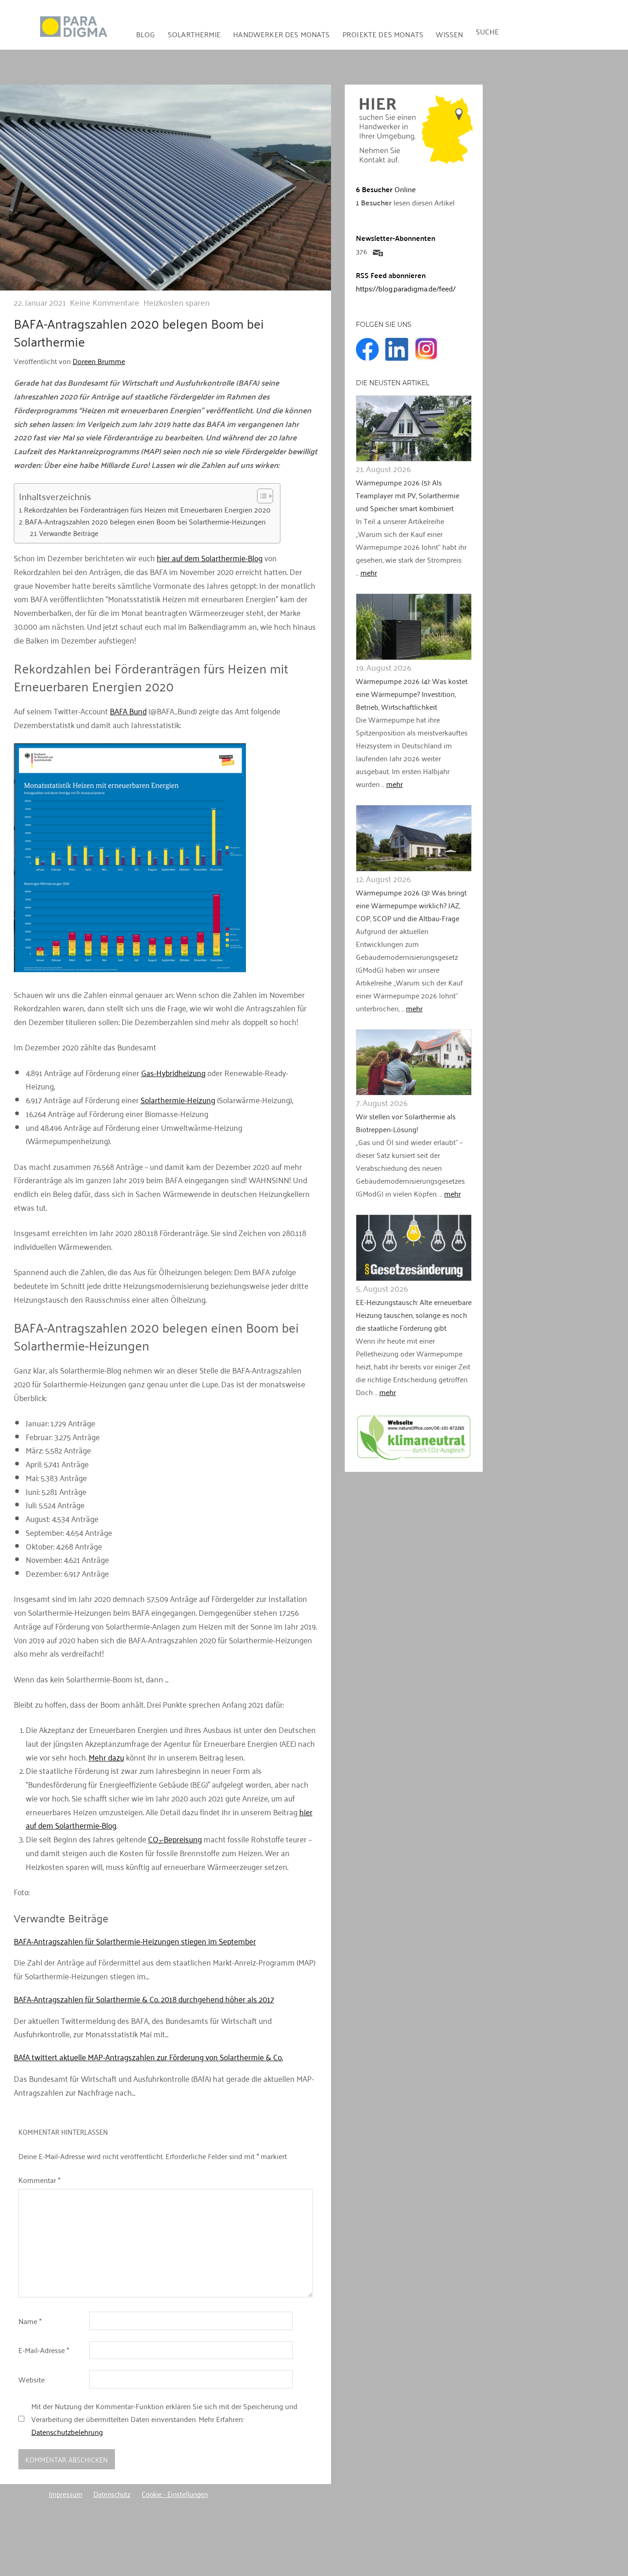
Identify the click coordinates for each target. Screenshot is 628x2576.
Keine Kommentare (105, 302)
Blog (146, 34)
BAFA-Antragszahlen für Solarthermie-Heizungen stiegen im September (135, 1941)
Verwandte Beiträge (69, 533)
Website (31, 2379)
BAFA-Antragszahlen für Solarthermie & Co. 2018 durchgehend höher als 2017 (144, 1999)
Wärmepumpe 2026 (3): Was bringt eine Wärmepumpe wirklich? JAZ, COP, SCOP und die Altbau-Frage (411, 905)
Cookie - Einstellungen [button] (175, 2494)
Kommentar (39, 2180)
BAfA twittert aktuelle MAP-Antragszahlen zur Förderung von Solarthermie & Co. (148, 2057)
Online (386, 189)
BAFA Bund (128, 711)
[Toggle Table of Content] (260, 496)
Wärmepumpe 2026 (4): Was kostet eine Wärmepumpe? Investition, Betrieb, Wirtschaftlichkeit (412, 694)
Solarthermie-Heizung (178, 1100)
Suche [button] (488, 31)
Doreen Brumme (99, 361)
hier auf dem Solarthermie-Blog (210, 558)
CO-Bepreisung (175, 1839)
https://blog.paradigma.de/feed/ (406, 288)
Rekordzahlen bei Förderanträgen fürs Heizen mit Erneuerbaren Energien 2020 (147, 510)
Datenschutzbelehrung (67, 2432)
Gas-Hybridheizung (173, 1072)
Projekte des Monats (383, 34)
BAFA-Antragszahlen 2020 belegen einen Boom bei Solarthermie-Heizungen (145, 522)
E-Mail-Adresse (44, 2350)
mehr (369, 572)
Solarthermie (194, 34)
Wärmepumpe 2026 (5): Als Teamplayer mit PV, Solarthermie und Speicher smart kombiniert (408, 495)
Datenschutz (112, 2494)
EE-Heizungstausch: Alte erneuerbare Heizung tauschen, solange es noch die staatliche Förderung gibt (414, 1315)
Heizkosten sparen (177, 302)
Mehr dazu (106, 1757)
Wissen (449, 34)
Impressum (66, 2494)
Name (30, 2321)
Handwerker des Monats (281, 34)
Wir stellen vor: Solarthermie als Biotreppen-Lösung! (406, 1123)
